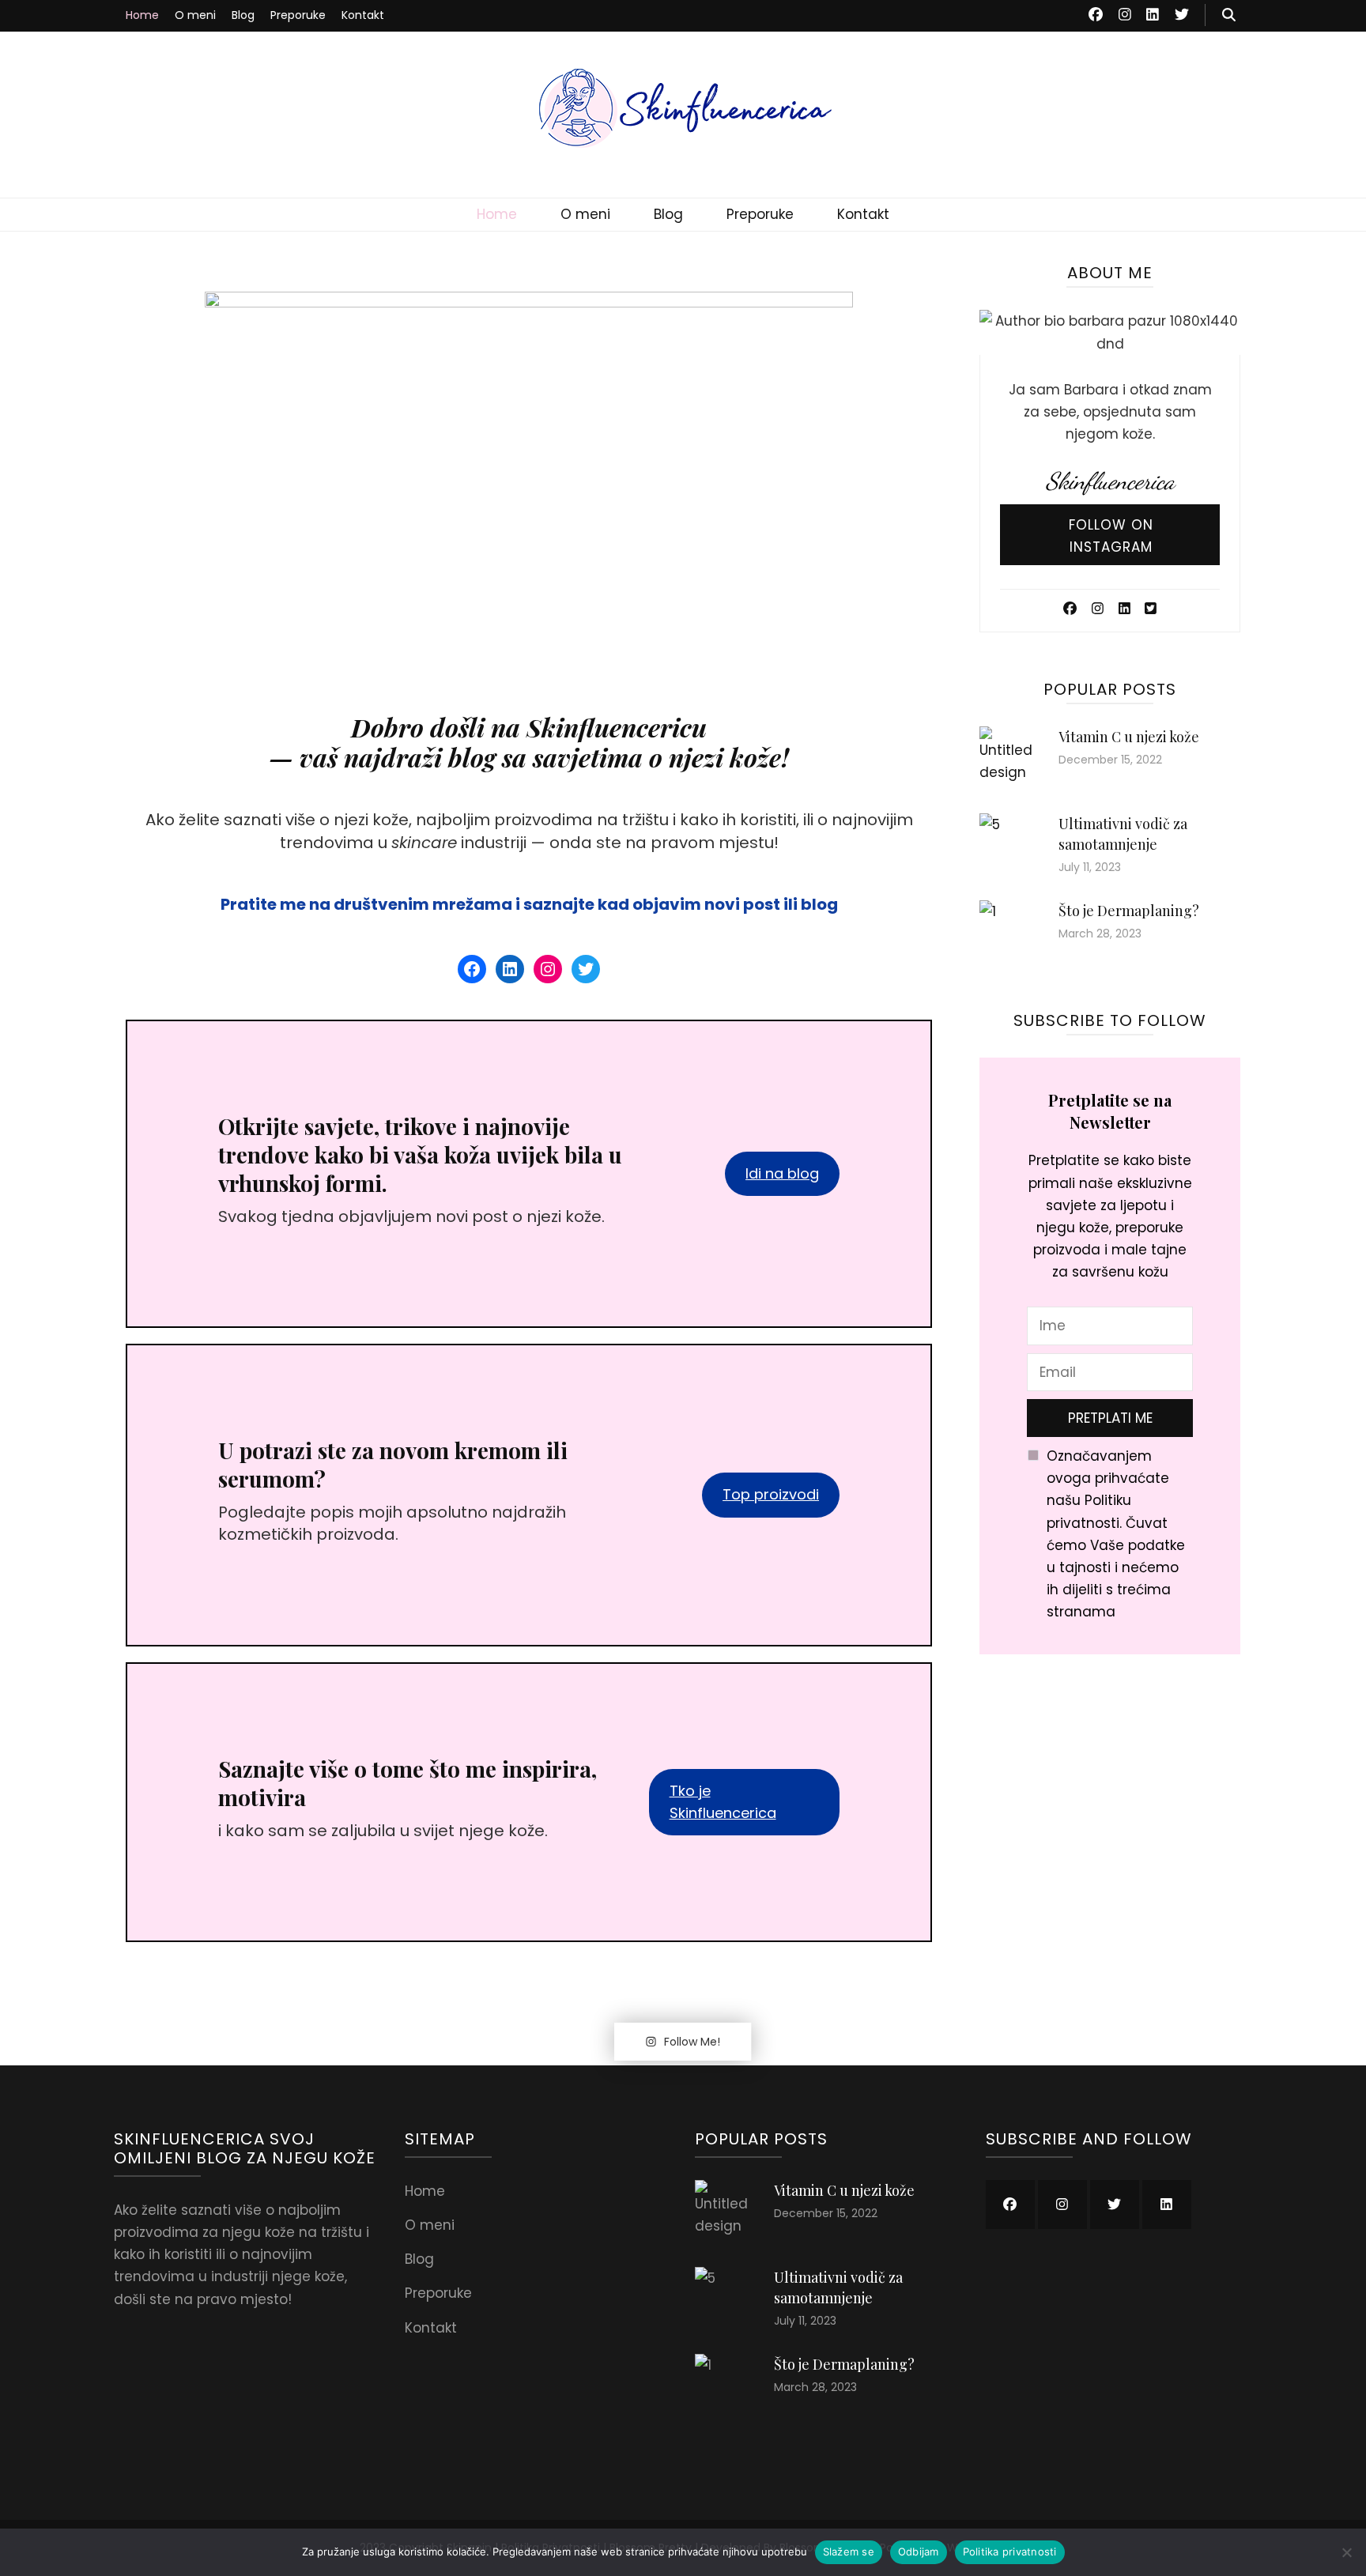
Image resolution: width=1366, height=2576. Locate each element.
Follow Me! (692, 2042)
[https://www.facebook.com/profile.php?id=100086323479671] (1010, 2204)
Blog (243, 15)
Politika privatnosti (1010, 2551)
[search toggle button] (1229, 15)
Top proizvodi (771, 1494)
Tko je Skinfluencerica (723, 1802)
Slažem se (849, 2551)
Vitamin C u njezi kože (1129, 737)
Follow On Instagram (1111, 536)
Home (142, 15)
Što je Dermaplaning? (1129, 911)
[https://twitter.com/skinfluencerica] (1115, 2204)
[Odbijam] (1346, 2552)
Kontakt (363, 15)
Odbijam (919, 2551)
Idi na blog (782, 1173)
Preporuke (298, 15)
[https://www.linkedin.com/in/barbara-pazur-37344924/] (1167, 2204)
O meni (195, 15)
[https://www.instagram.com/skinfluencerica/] (1062, 2204)
